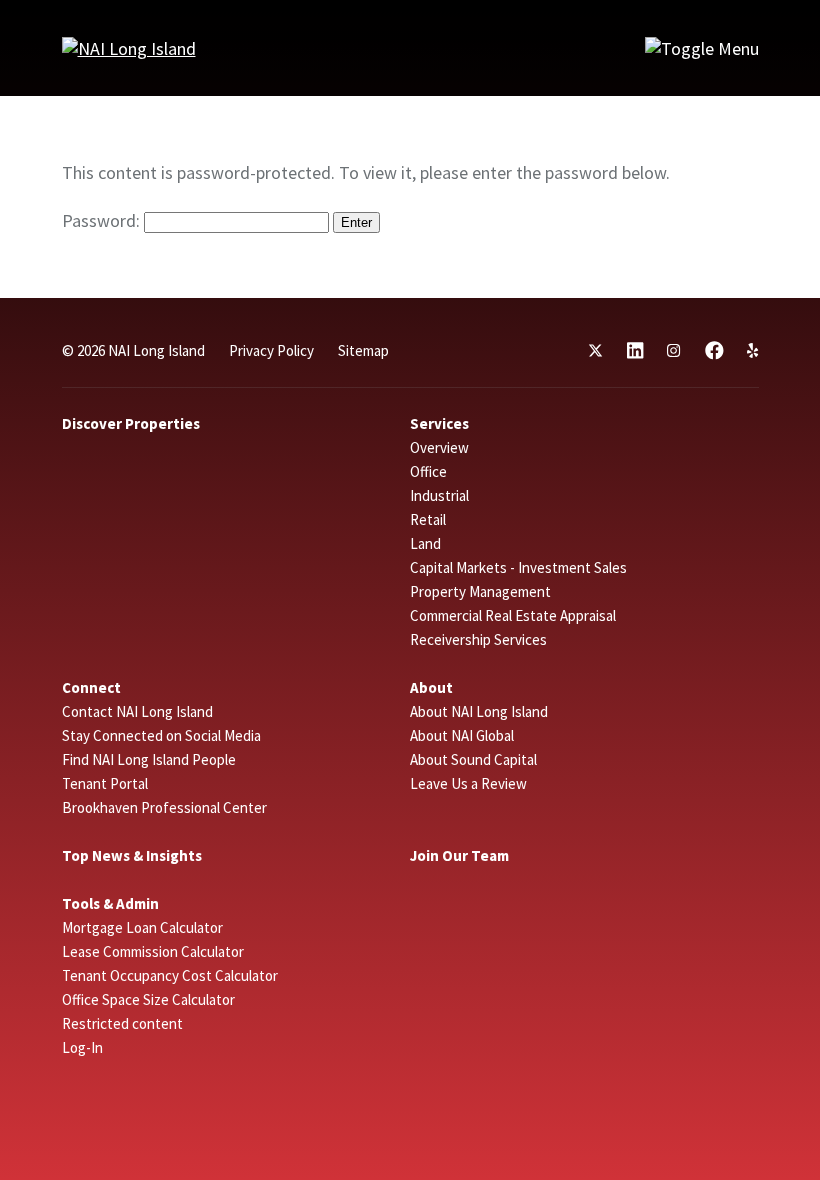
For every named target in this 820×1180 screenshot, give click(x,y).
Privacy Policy (271, 350)
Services (439, 423)
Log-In (82, 1047)
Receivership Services (478, 639)
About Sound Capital (473, 759)
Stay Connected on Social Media (161, 735)
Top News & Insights (132, 855)
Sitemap (363, 350)
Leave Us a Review (468, 783)
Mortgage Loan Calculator (142, 927)
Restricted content (122, 1023)
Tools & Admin (110, 903)
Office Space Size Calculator (148, 999)
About (431, 687)
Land (425, 543)
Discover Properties (131, 423)
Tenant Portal (105, 783)
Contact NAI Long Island (137, 711)
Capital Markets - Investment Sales (518, 567)
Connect (91, 687)
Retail (428, 519)
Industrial (439, 495)
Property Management (480, 591)
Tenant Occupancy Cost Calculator (170, 975)
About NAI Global (462, 735)
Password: (103, 220)
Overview (439, 447)
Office (428, 471)
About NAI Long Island (479, 711)
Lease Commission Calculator (153, 951)
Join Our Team (459, 855)
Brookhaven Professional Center (164, 807)
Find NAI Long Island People (149, 759)
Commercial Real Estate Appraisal (513, 615)
